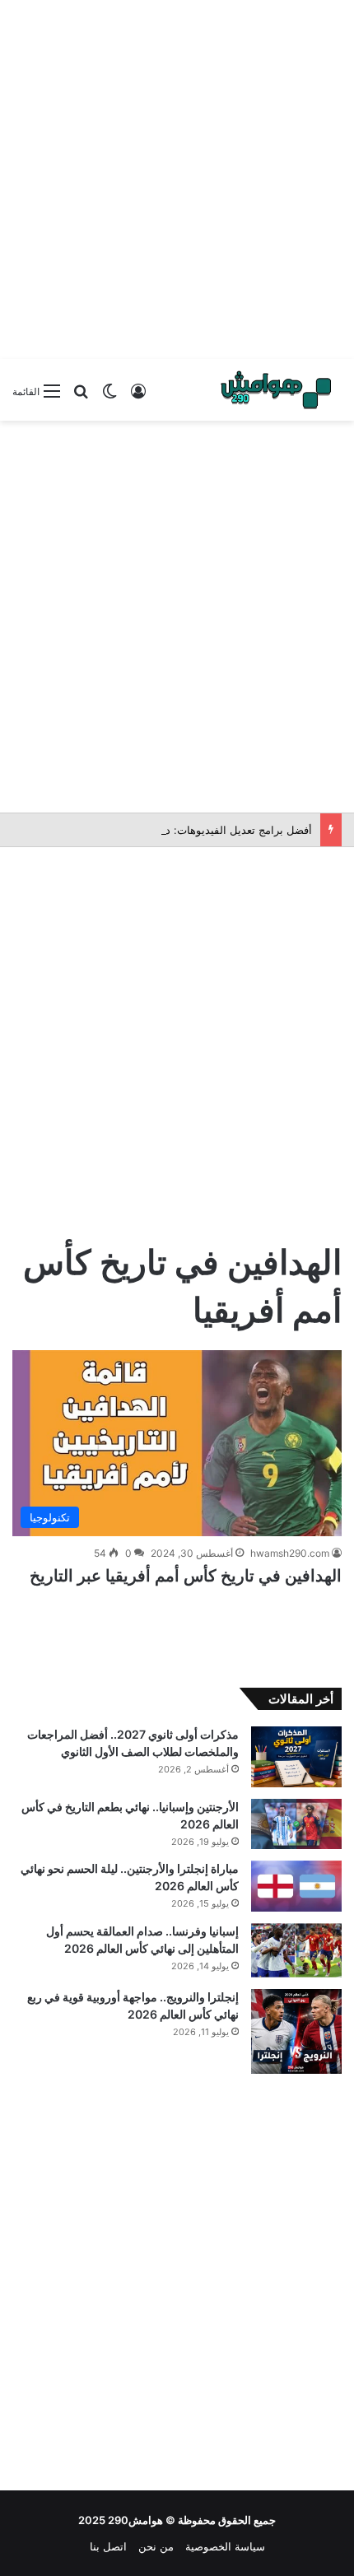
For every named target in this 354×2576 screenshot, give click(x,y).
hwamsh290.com (290, 1553)
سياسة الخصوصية (225, 2546)
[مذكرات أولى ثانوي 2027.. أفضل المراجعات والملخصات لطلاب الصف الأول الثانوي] (296, 1756)
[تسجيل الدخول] (138, 397)
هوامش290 (135, 2520)
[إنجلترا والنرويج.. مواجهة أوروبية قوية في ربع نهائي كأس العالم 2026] (296, 2031)
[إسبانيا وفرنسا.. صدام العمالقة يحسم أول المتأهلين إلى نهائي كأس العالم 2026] (296, 1950)
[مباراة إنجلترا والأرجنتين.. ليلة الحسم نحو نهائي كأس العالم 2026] (296, 1886)
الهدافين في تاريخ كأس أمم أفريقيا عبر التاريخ (186, 1576)
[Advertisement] (177, 177)
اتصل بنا (108, 2546)
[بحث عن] (81, 397)
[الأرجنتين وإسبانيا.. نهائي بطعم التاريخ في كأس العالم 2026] (296, 1824)
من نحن (156, 2546)
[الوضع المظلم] (109, 397)
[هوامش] (276, 390)
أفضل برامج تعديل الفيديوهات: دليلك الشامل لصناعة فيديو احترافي (161, 830)
